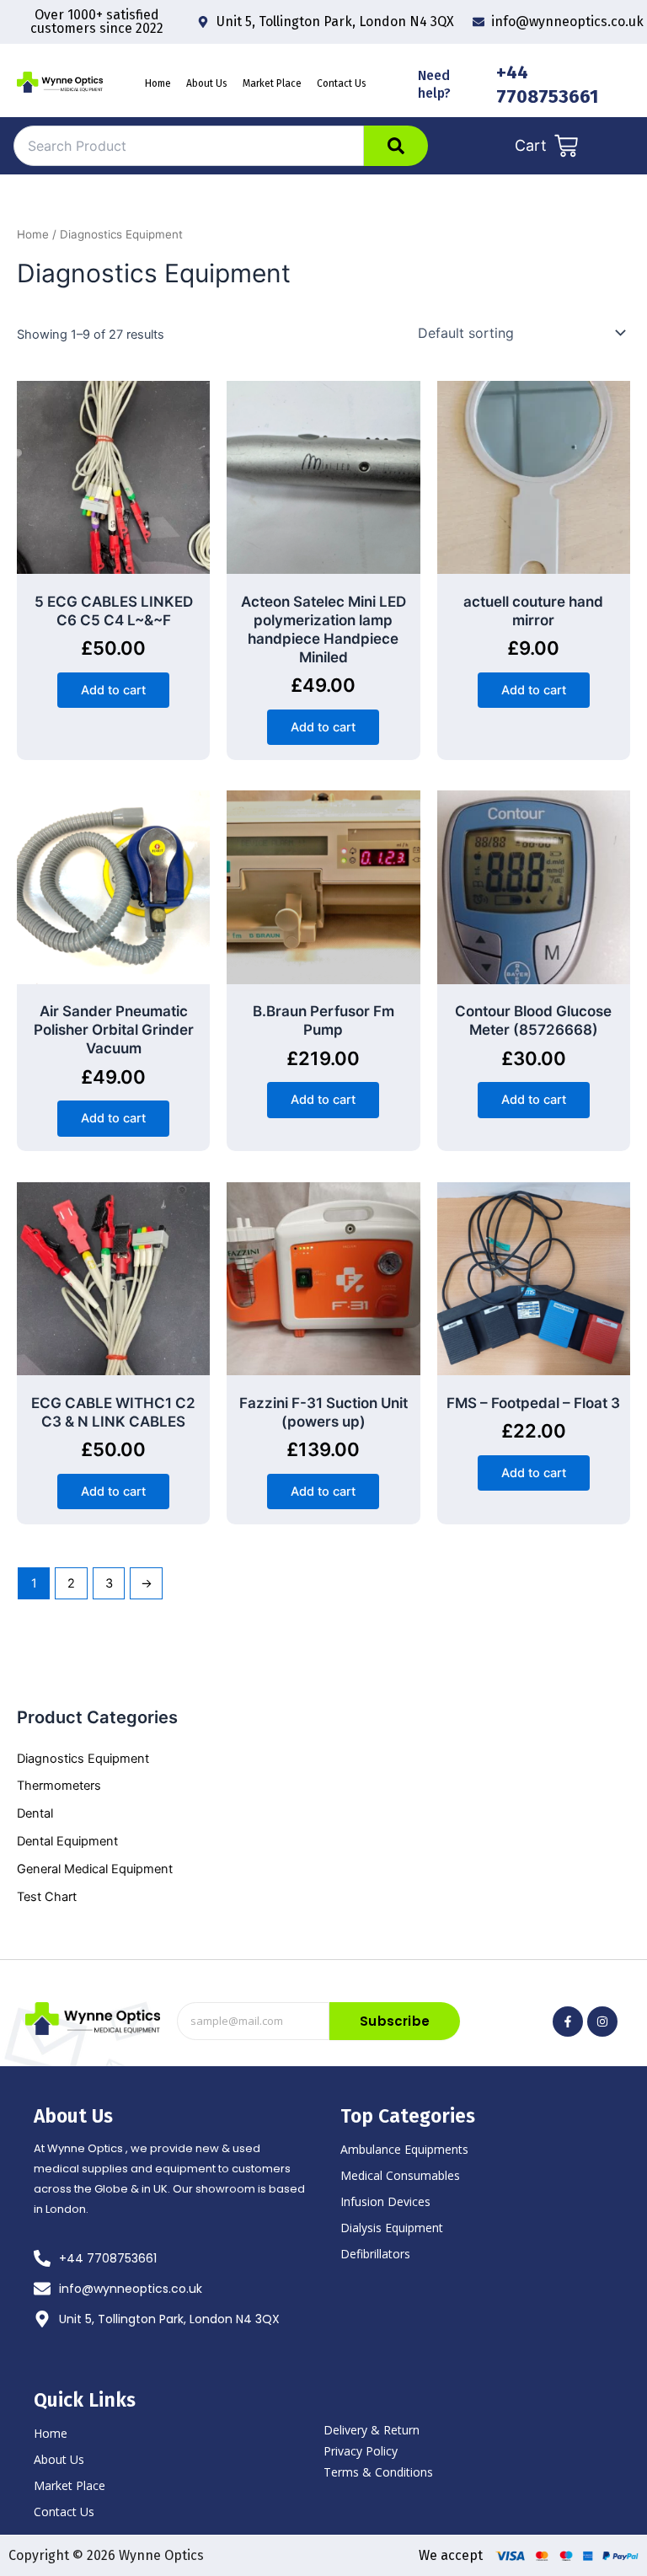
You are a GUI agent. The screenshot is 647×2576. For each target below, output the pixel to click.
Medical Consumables (400, 2175)
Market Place (272, 83)
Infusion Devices (385, 2201)
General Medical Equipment (95, 1869)
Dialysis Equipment (392, 2228)
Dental (35, 1813)
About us (207, 83)
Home (158, 83)
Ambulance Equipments (404, 2149)
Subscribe (395, 2021)
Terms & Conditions (378, 2472)
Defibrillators (375, 2254)
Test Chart (47, 1897)
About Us (59, 2459)
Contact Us (342, 83)
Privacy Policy (361, 2451)
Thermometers (59, 1786)
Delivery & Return (372, 2430)
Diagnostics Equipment (83, 1759)
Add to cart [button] (113, 690)
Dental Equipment (67, 1841)
